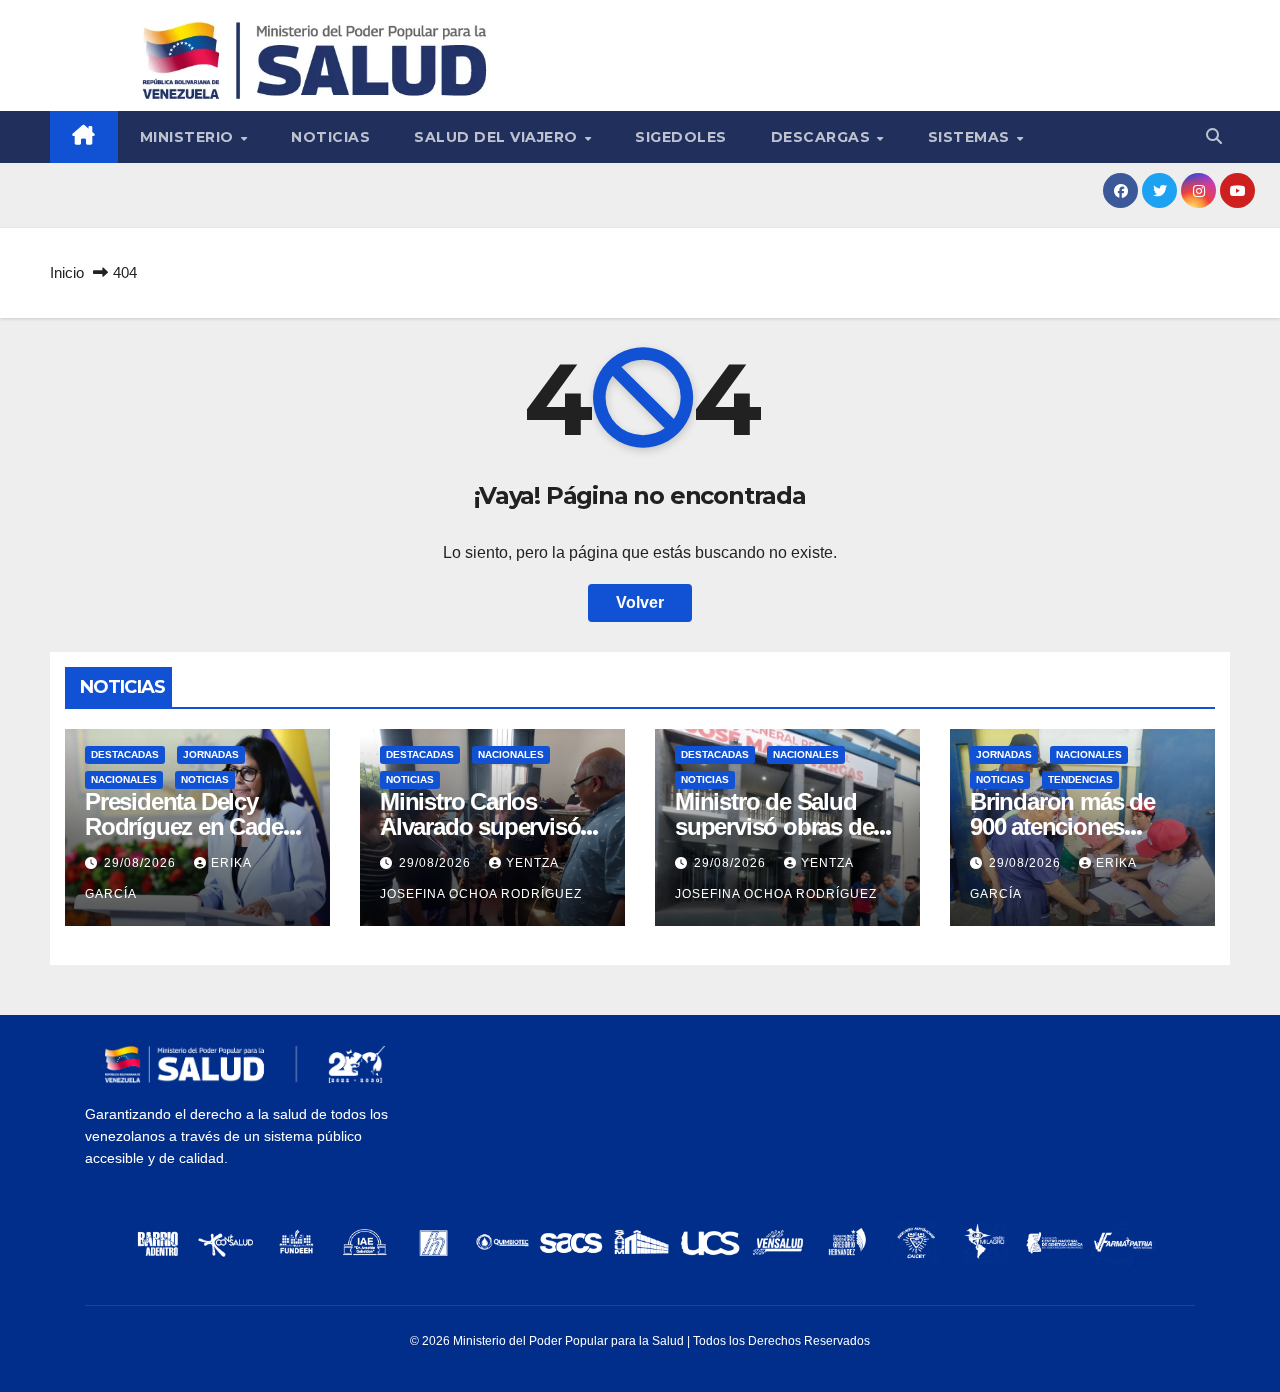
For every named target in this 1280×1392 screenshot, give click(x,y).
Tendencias (1080, 779)
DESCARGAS (823, 137)
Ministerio (189, 137)
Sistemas (971, 137)
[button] (1214, 136)
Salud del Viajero (498, 137)
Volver (640, 602)
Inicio (67, 272)
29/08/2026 (142, 863)
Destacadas (125, 754)
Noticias (330, 137)
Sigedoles (681, 137)
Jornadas (211, 754)
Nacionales (124, 779)
